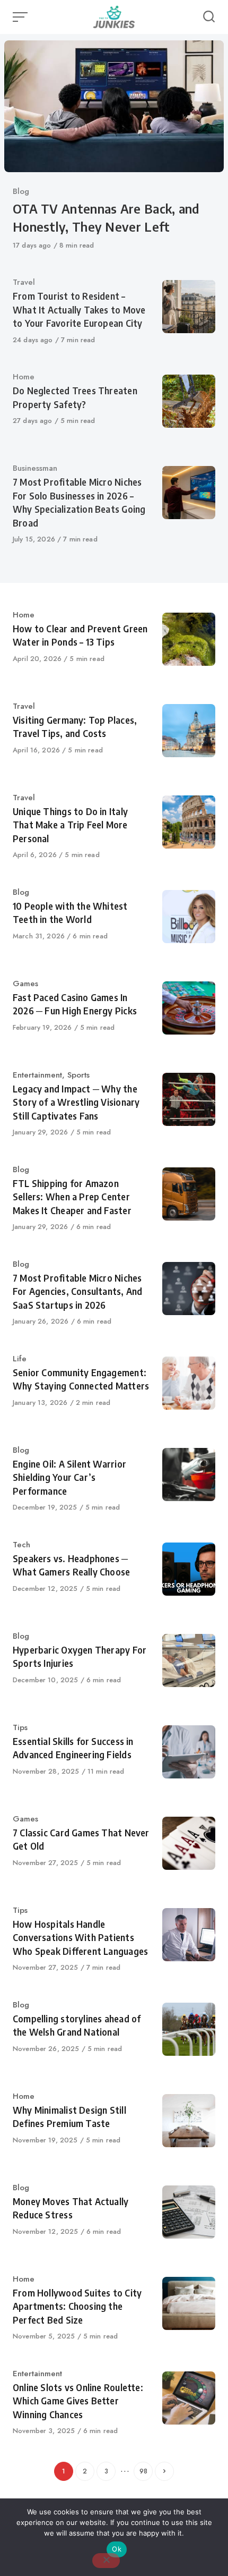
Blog (21, 191)
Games (25, 984)
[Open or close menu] (21, 17)
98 (143, 2471)
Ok (117, 2549)
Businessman (35, 468)
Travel (24, 282)
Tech (21, 1545)
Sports (78, 1075)
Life (20, 1359)
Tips (20, 1727)
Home (24, 377)
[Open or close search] (209, 17)
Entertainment (37, 1075)
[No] (106, 2561)
